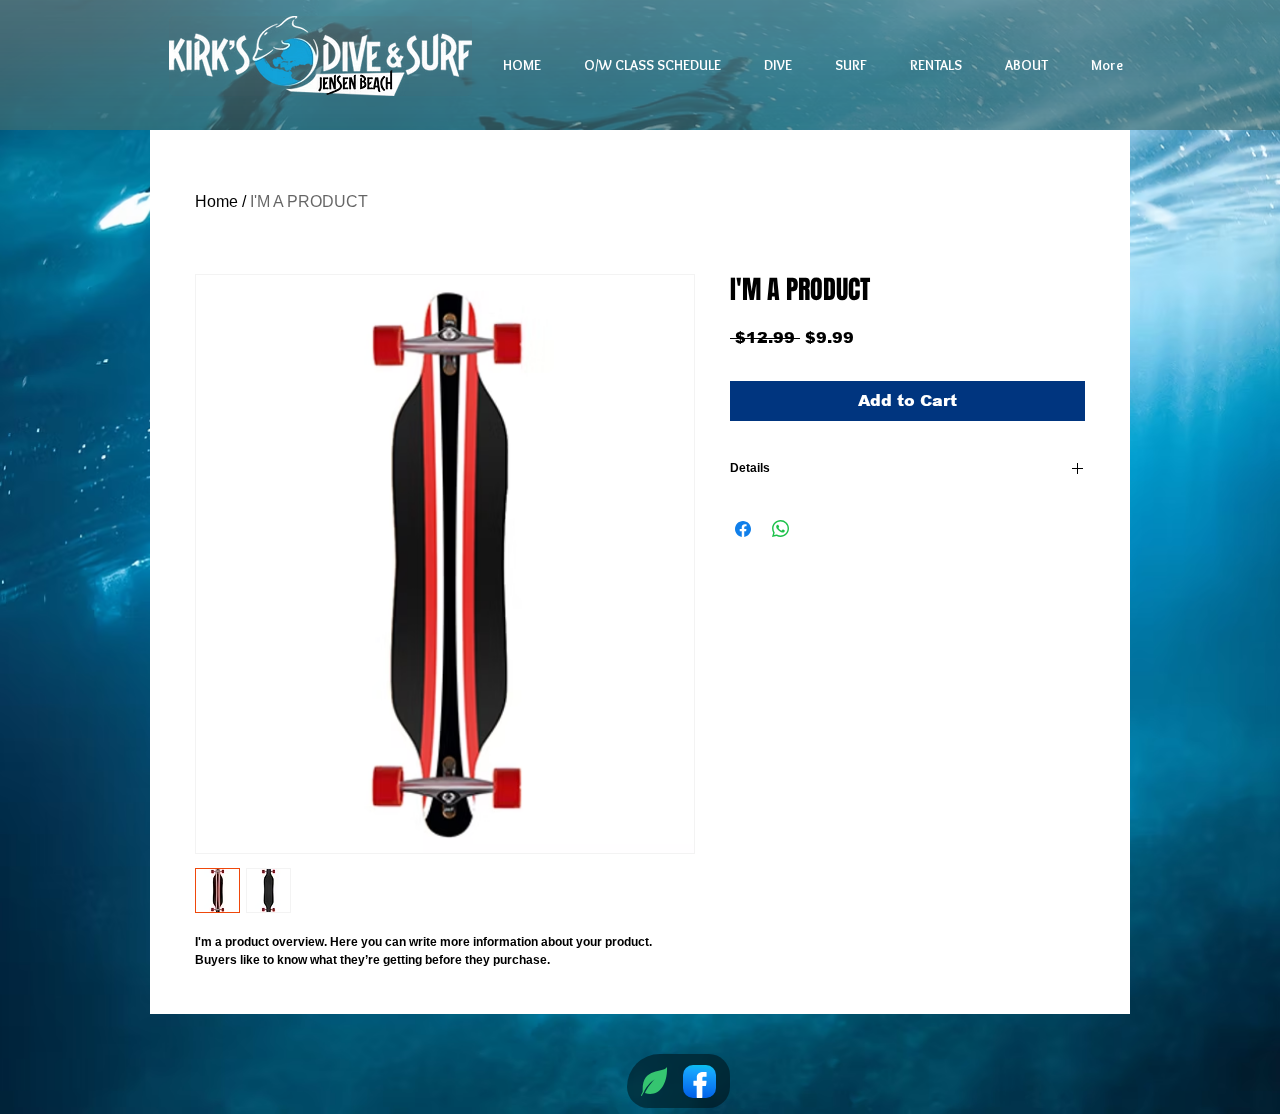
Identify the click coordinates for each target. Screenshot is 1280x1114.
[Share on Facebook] (743, 529)
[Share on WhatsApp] (781, 529)
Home (216, 201)
